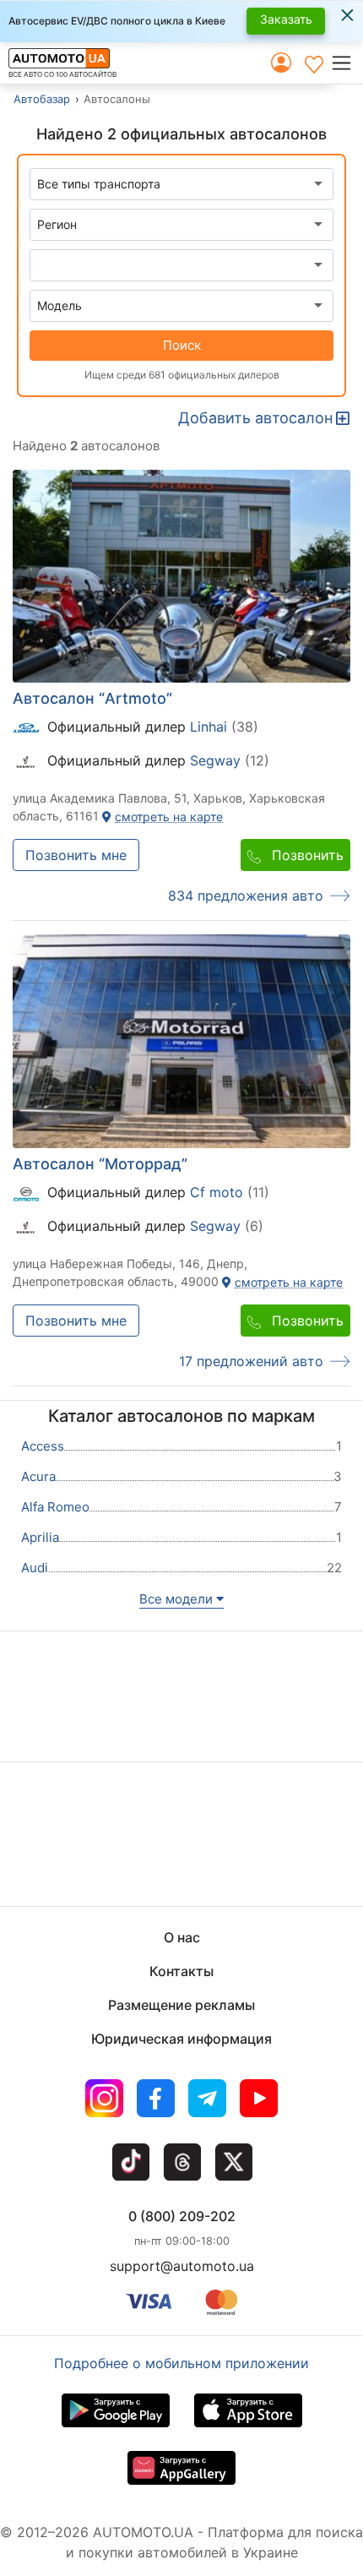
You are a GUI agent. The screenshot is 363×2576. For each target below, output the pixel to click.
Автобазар (42, 99)
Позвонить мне (76, 855)
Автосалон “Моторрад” (100, 1164)
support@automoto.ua (182, 2266)
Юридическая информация (181, 2039)
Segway (217, 761)
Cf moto (219, 1192)
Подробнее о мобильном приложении (181, 2363)
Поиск (182, 345)
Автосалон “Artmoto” (92, 698)
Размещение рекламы (181, 2005)
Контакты (181, 1971)
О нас (182, 1937)
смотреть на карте (167, 817)
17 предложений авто (251, 1361)
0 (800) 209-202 (182, 2216)
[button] (347, 63)
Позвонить (306, 855)
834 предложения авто (246, 896)
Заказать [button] (286, 19)
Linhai (211, 727)
